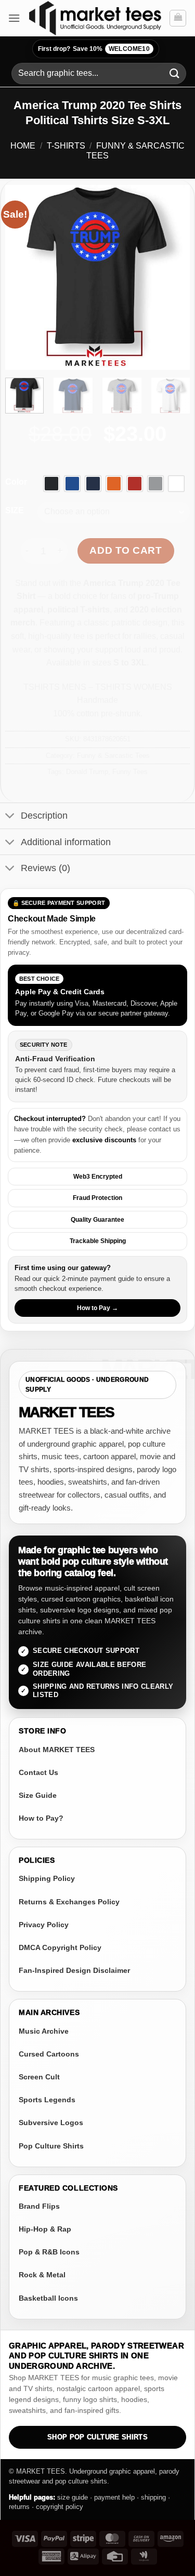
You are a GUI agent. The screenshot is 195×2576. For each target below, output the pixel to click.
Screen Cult (39, 2077)
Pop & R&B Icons (49, 2252)
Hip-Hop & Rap (45, 2229)
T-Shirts (66, 146)
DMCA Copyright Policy (60, 1947)
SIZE (15, 511)
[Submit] (175, 74)
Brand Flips (39, 2206)
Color (16, 482)
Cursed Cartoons (49, 2054)
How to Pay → (97, 1308)
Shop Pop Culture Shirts (97, 2437)
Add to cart (126, 550)
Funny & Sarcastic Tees (113, 756)
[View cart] (178, 18)
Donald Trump (87, 772)
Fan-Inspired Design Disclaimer (74, 1970)
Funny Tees (130, 772)
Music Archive (44, 2031)
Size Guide (38, 1795)
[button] (14, 18)
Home (23, 146)
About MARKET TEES (57, 1750)
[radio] (51, 484)
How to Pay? (41, 1818)
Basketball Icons (48, 2298)
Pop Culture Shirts (51, 2146)
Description (44, 816)
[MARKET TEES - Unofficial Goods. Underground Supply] (95, 18)
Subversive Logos (51, 2123)
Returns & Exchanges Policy (69, 1902)
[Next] (173, 277)
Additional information (66, 842)
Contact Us (38, 1772)
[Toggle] (10, 817)
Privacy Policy (44, 1925)
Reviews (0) (45, 868)
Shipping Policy (47, 1878)
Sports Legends (47, 2100)
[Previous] (22, 277)
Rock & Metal (42, 2275)
